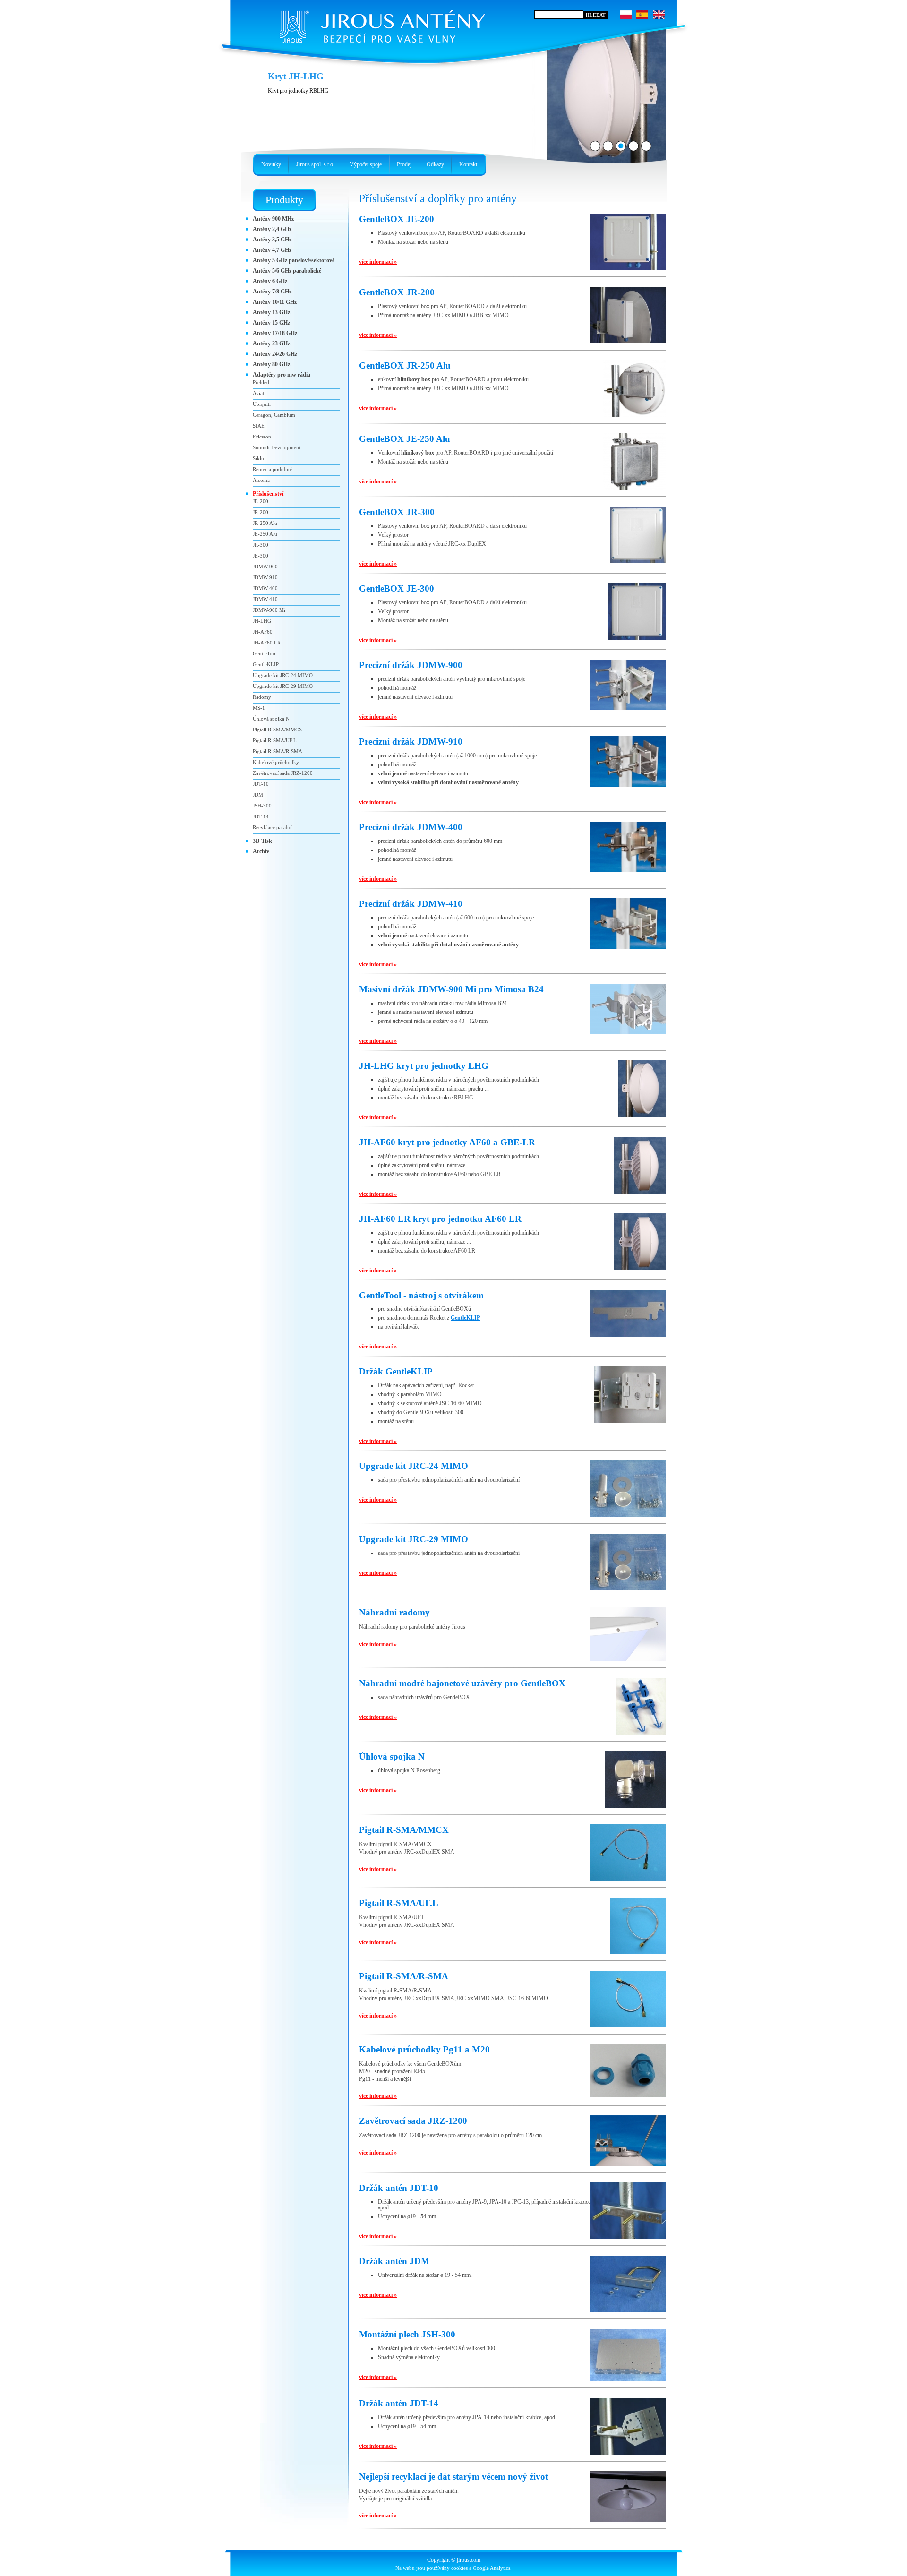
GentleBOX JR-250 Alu (405, 365)
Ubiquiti (262, 404)
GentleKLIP (465, 1318)
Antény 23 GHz (271, 343)
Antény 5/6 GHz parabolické (287, 271)
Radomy (262, 697)
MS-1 (259, 708)
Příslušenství (268, 494)
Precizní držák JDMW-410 (411, 904)
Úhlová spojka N (392, 1756)
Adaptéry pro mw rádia (282, 375)
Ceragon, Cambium (274, 415)
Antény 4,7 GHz (272, 250)
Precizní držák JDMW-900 (411, 665)
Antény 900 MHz (273, 219)
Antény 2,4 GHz (272, 229)
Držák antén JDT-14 (399, 2403)
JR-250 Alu (265, 523)
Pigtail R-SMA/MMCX (404, 1830)
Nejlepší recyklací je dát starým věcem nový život (453, 2477)
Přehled (261, 382)
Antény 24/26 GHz (275, 354)
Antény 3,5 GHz (272, 240)
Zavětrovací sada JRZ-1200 (413, 2121)
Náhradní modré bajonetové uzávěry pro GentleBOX (462, 1683)
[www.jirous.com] (380, 24)
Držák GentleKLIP (396, 1371)
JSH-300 (262, 806)
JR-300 (261, 545)
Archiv (261, 851)
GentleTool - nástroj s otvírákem (421, 1295)
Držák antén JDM (394, 2261)
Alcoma (261, 480)
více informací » (378, 262)
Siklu (258, 458)
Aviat (258, 393)
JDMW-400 (265, 588)
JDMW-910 (265, 577)
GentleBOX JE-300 (397, 588)
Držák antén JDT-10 (399, 2188)
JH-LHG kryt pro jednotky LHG (424, 1066)
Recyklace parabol (273, 827)
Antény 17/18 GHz (275, 333)
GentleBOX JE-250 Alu (405, 439)
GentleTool (265, 653)
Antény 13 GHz (271, 312)
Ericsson (262, 437)
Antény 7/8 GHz (272, 292)
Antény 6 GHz (270, 281)
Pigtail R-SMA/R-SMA (404, 1976)
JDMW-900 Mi (269, 610)
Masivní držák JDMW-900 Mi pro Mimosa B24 (451, 989)
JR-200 (261, 512)
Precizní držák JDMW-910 (411, 742)
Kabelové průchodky (276, 762)
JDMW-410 (265, 599)
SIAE (259, 426)
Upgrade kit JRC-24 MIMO (414, 1466)
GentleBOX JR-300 (397, 512)
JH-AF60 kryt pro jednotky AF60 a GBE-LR (447, 1142)
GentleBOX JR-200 (397, 292)
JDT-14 (261, 816)
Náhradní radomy (394, 1612)
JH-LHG (262, 621)
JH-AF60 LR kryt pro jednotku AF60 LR (440, 1219)
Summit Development (277, 447)
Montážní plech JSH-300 (407, 2334)
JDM (258, 795)
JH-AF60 (263, 632)
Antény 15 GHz (271, 323)
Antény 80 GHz (271, 364)
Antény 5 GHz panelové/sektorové (294, 260)
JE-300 (261, 556)
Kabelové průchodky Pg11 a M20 (424, 2049)
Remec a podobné (272, 469)
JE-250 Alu (265, 534)
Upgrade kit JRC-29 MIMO (414, 1539)
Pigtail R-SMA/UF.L (399, 1903)
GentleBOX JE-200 (397, 219)
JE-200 (261, 501)
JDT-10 (261, 784)
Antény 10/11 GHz (275, 302)
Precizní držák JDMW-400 (411, 827)
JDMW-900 (265, 567)
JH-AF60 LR (267, 643)
